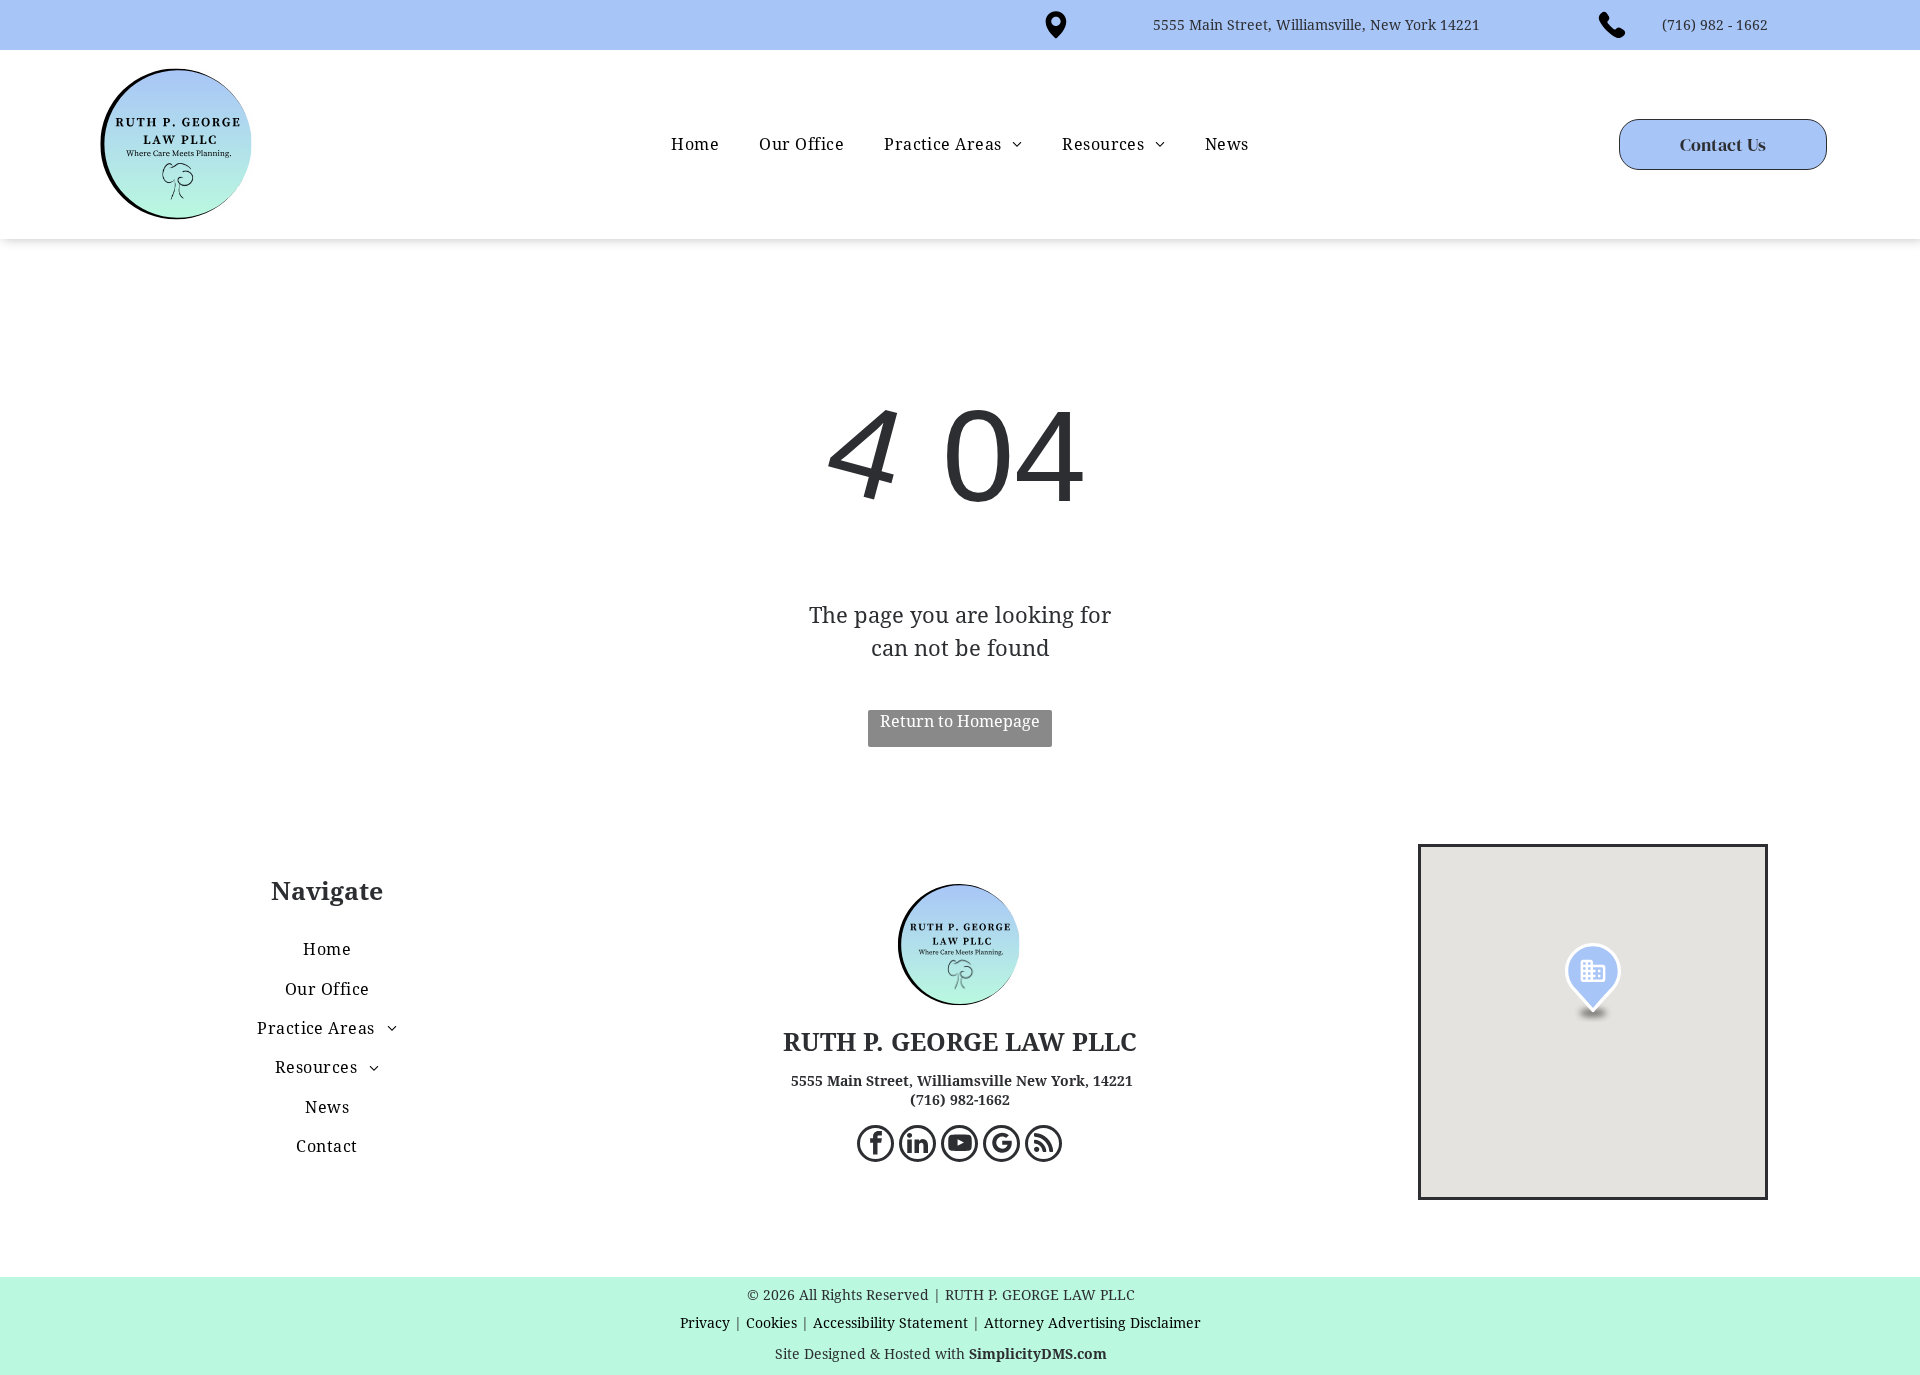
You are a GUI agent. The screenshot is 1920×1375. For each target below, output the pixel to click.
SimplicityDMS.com (1038, 1354)
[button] (1593, 982)
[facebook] (875, 1146)
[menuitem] (695, 144)
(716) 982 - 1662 (1715, 25)
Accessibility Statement (890, 1323)
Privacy (705, 1323)
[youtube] (959, 1146)
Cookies (771, 1323)
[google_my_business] (1001, 1146)
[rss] (1043, 1146)
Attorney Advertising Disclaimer (1092, 1323)
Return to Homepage (960, 721)
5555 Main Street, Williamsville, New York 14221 (1316, 25)
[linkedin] (917, 1146)
